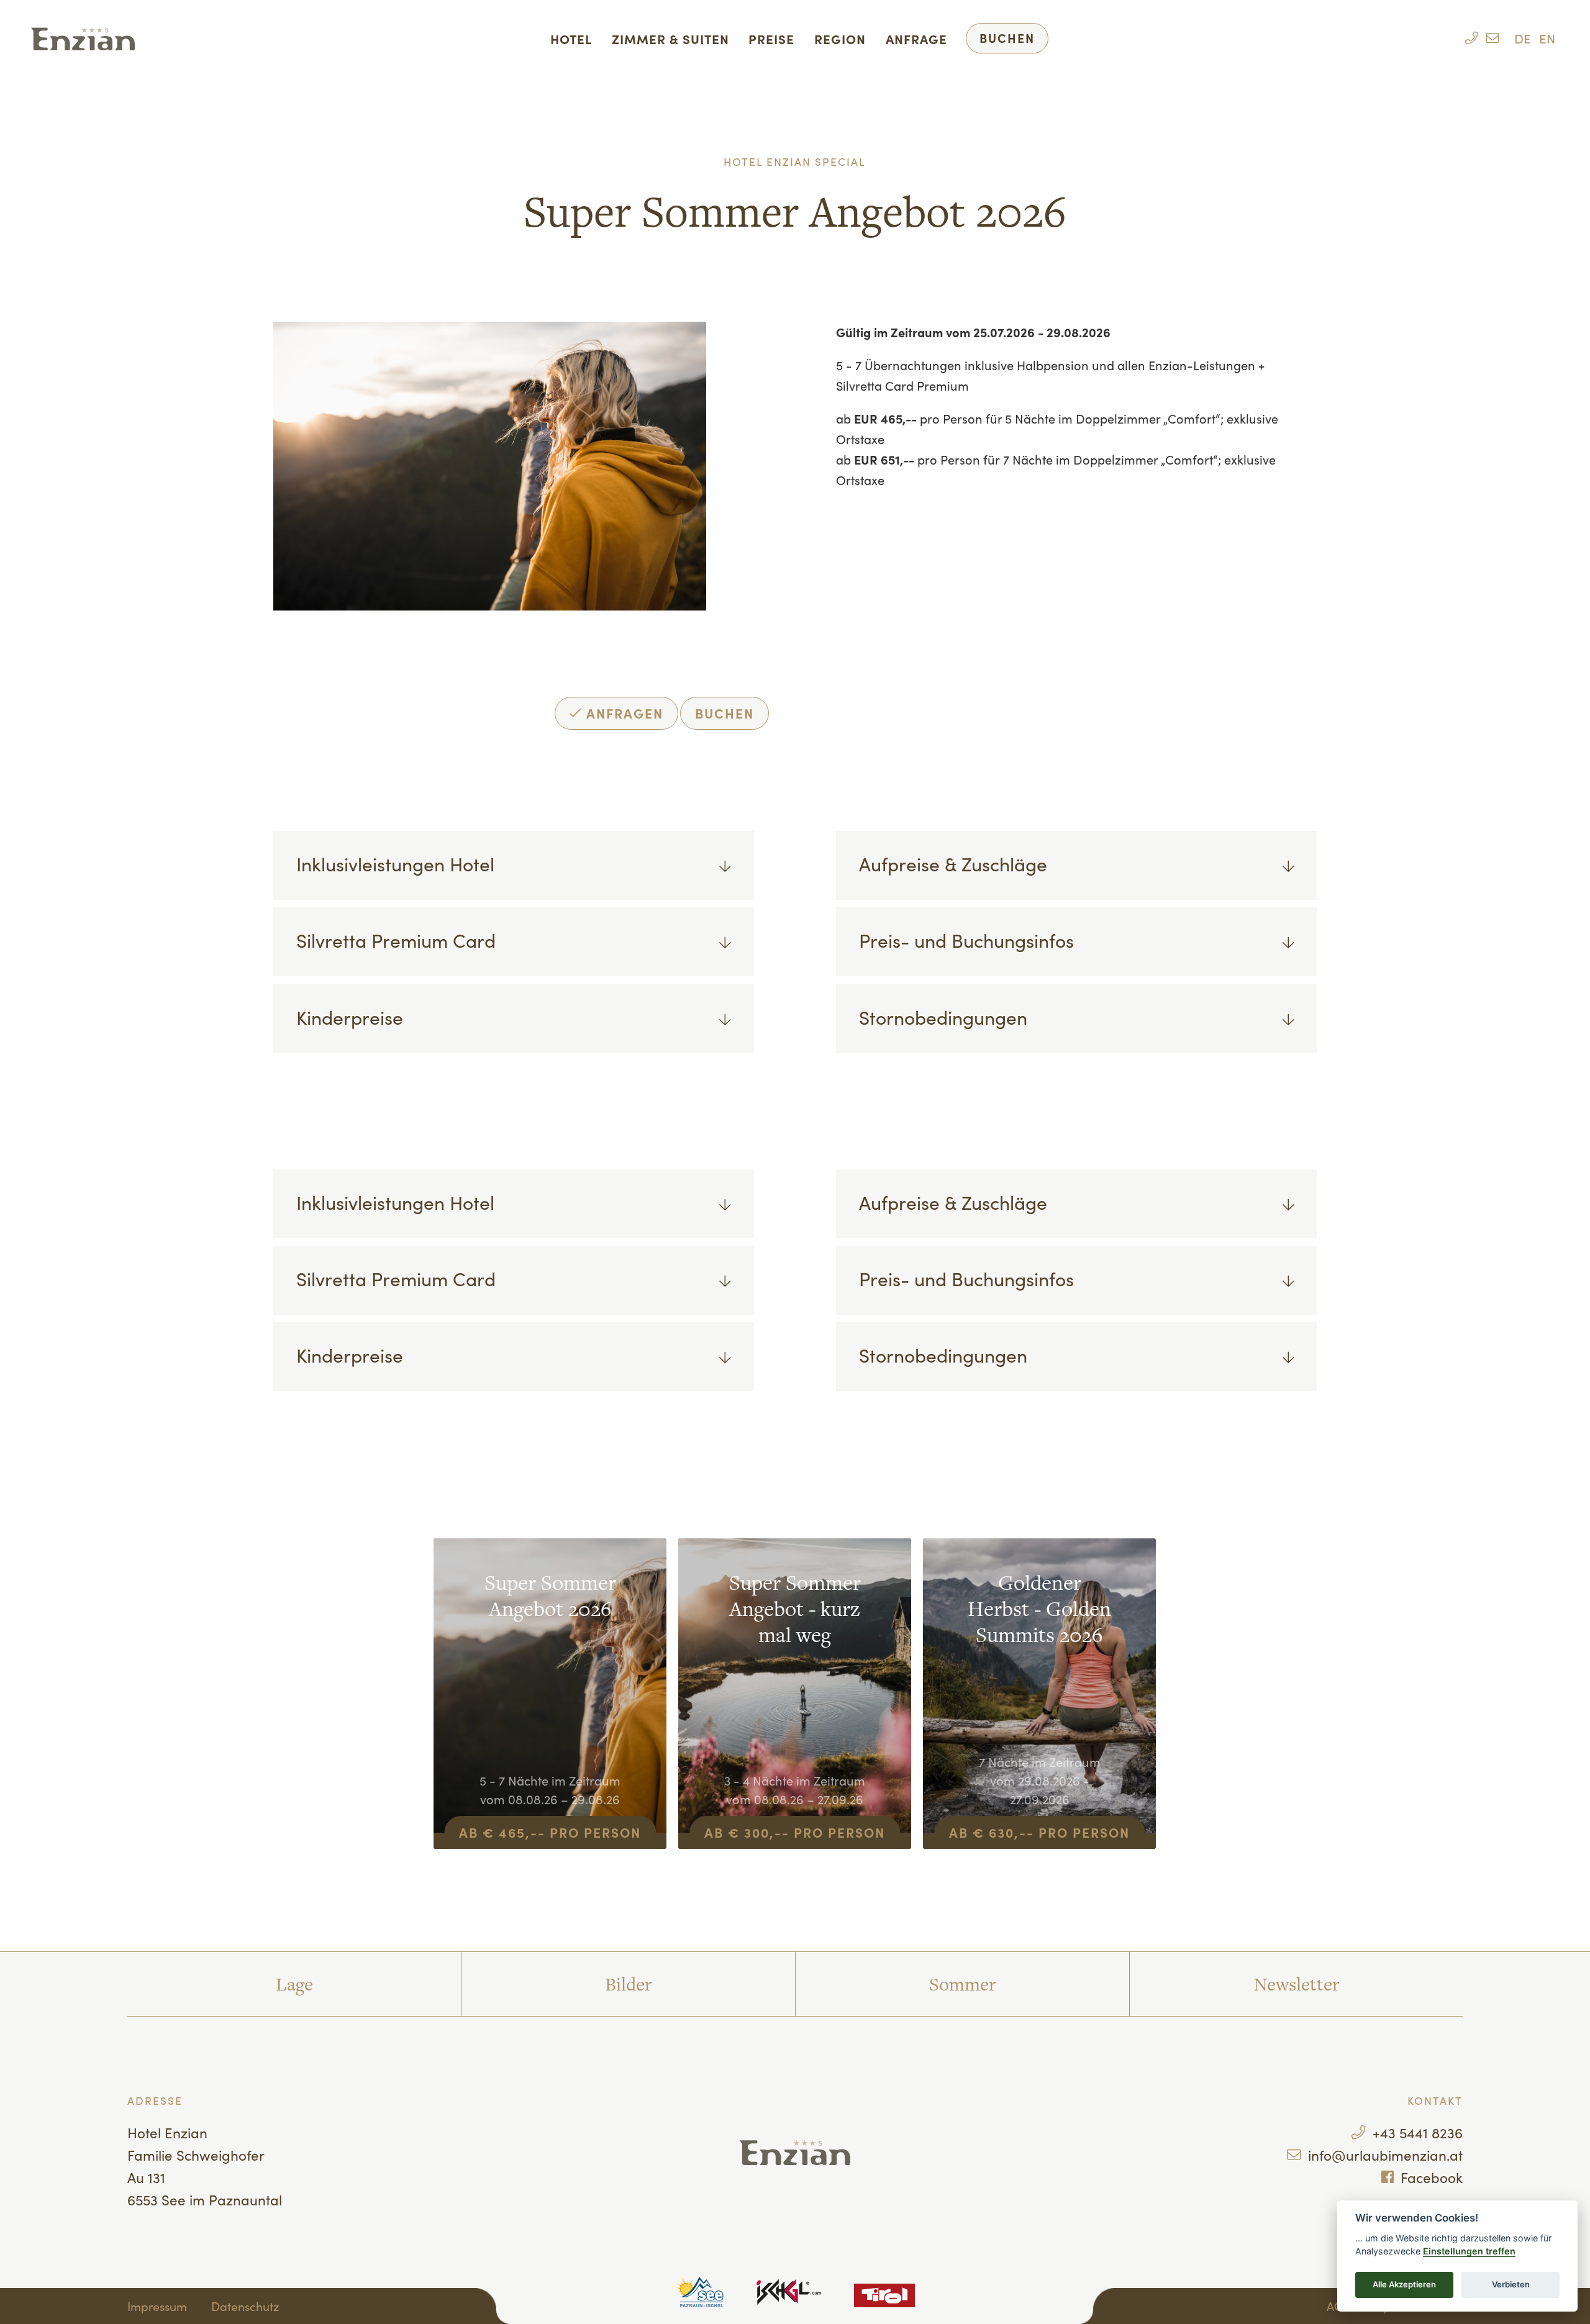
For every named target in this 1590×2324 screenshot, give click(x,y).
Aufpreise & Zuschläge (953, 863)
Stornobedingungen (943, 1017)
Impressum (157, 2306)
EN (1547, 38)
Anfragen (623, 713)
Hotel (571, 39)
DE (1523, 38)
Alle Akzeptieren (1404, 2284)
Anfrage (916, 39)
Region (840, 39)
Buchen (1007, 38)
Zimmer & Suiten (670, 39)
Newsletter (1296, 1984)
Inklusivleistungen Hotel (395, 863)
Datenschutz (245, 2306)
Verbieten (1511, 2284)
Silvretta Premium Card (396, 940)
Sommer (962, 1984)
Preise (771, 39)
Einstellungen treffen (1469, 2251)
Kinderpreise (350, 1017)
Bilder (628, 1984)
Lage (294, 1984)
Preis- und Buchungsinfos (966, 940)
